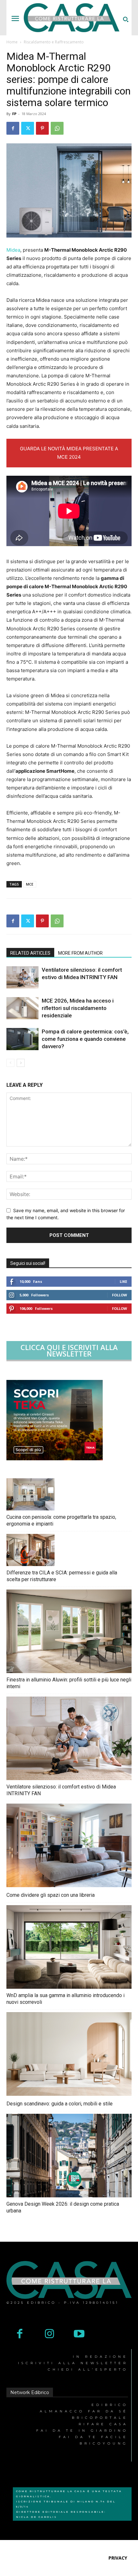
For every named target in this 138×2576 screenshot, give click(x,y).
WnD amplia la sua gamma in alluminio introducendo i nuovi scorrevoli (65, 1999)
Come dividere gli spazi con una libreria (51, 1895)
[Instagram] (50, 2334)
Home (12, 42)
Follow (120, 1295)
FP (14, 114)
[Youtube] (79, 2334)
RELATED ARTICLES (30, 953)
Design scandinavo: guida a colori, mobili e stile (60, 2104)
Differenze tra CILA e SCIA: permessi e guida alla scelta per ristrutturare (62, 1576)
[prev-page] (10, 1063)
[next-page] (21, 1063)
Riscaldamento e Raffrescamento (54, 42)
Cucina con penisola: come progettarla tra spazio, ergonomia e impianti (61, 1520)
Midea (13, 250)
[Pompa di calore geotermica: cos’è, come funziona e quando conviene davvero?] (22, 1039)
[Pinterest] (42, 128)
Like (123, 1281)
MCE (30, 884)
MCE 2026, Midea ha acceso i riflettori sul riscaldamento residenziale (78, 1008)
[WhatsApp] (57, 128)
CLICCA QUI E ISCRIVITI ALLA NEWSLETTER (69, 1350)
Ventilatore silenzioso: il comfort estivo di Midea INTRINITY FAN (61, 1790)
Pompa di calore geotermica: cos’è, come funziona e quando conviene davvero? (85, 1039)
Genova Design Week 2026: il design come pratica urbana (63, 2207)
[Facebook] (13, 128)
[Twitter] (28, 128)
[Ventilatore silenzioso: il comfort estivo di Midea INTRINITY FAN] (22, 977)
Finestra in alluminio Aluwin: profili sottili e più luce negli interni (69, 1683)
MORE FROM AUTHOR (80, 953)
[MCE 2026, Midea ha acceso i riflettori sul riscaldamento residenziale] (22, 1008)
